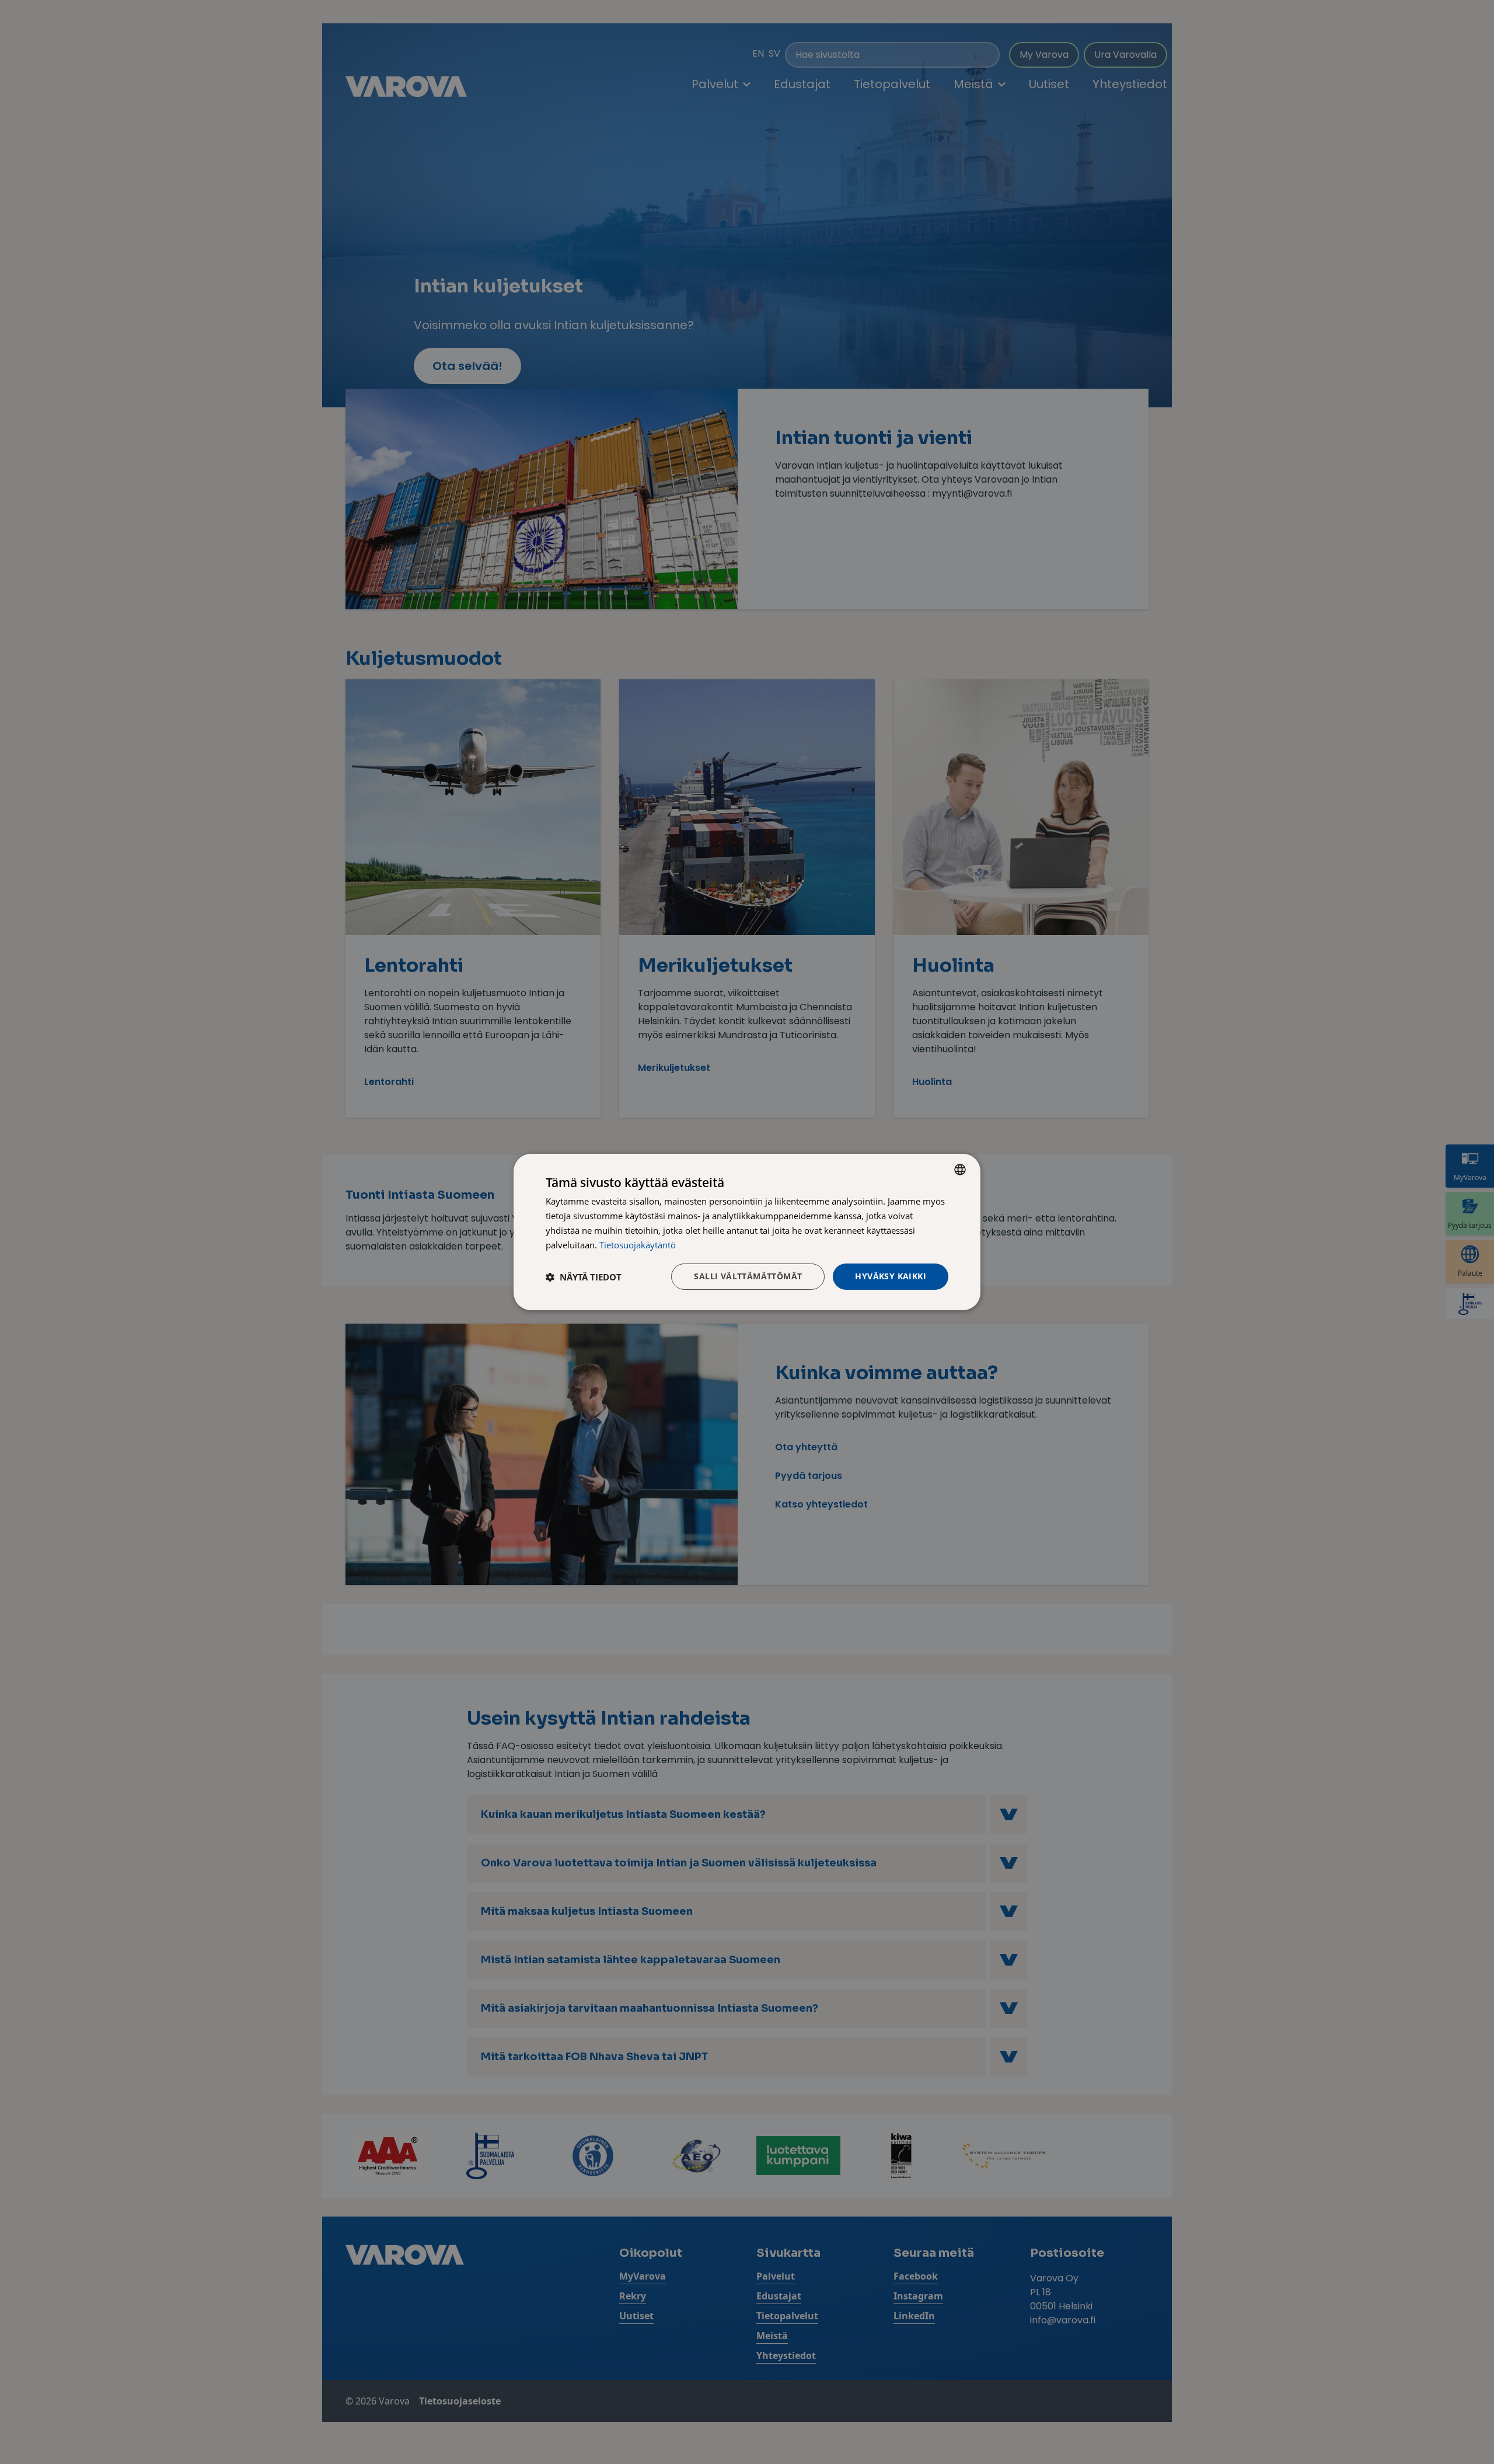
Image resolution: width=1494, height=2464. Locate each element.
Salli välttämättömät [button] (748, 1276)
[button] (584, 1277)
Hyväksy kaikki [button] (891, 1276)
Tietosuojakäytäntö (638, 1245)
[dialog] (747, 1232)
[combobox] (960, 1170)
